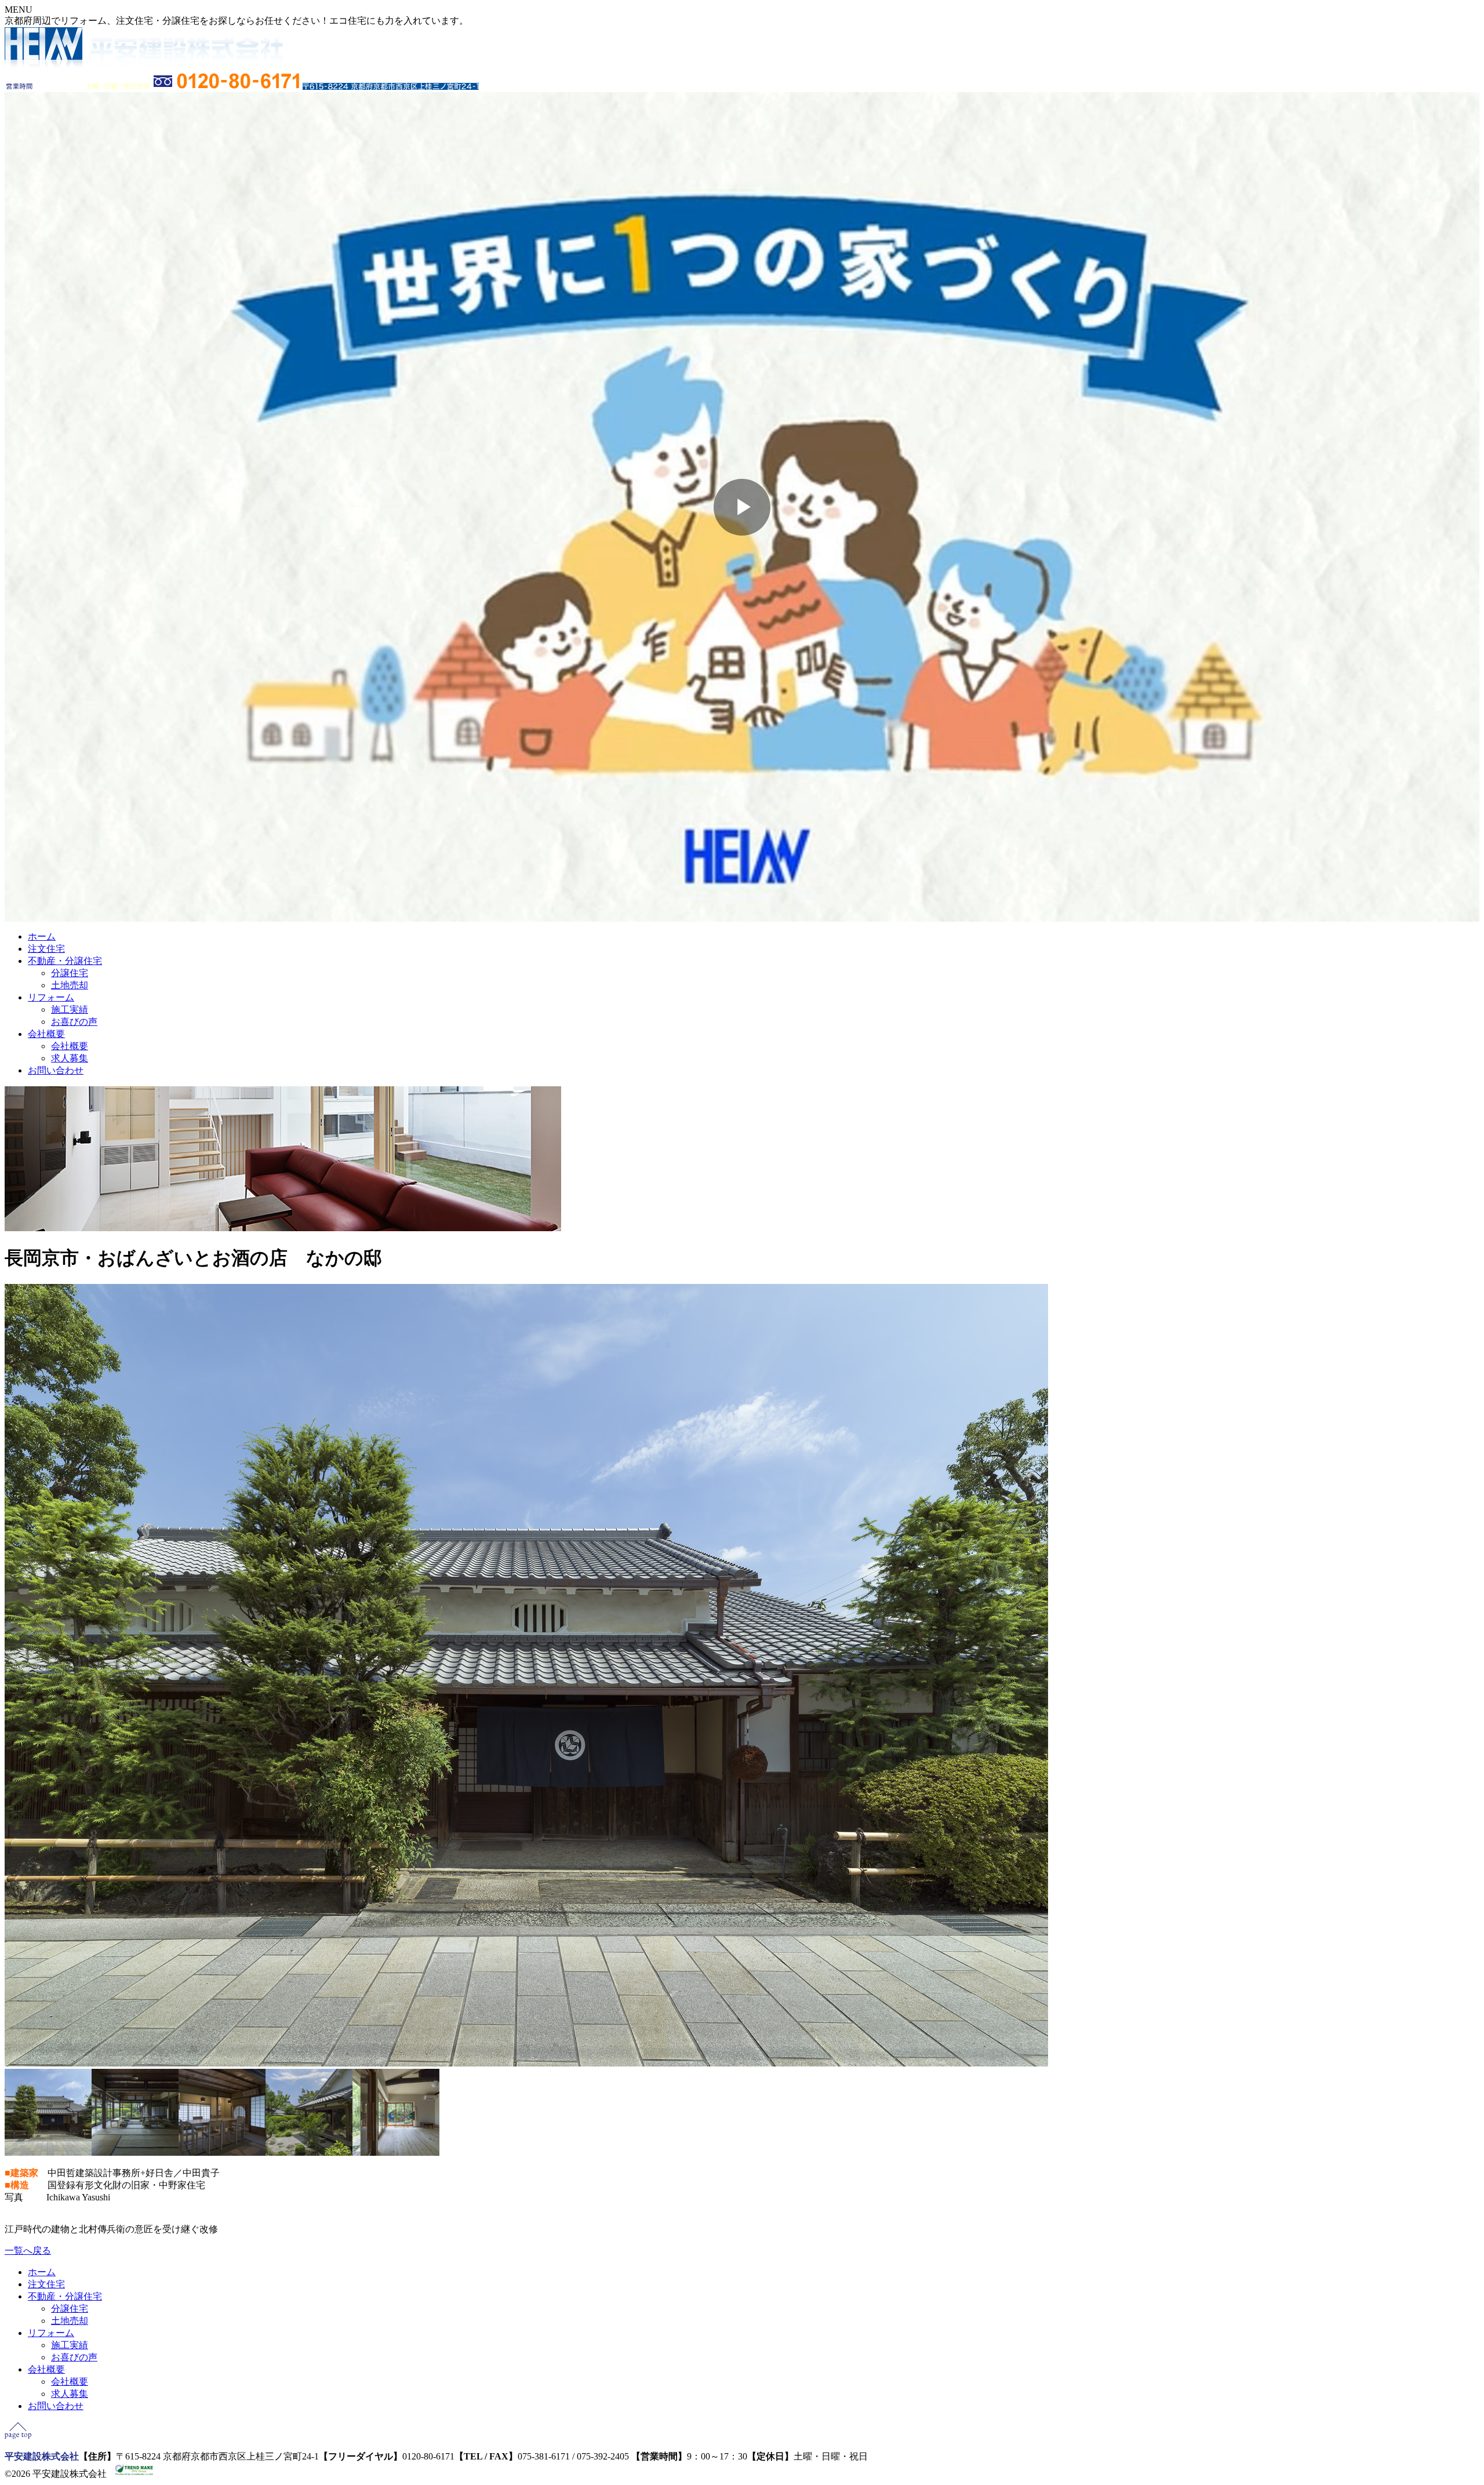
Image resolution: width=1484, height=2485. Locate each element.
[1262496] (222, 2153)
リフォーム (51, 997)
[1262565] (396, 2153)
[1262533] (309, 2153)
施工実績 (70, 1009)
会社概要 (46, 1034)
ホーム (42, 936)
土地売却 (70, 985)
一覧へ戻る (28, 2251)
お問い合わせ (56, 1070)
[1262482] (135, 2153)
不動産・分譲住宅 (65, 961)
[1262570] (48, 2153)
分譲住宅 (70, 973)
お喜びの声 (74, 1022)
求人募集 (70, 1058)
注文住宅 (46, 949)
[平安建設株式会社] (144, 66)
